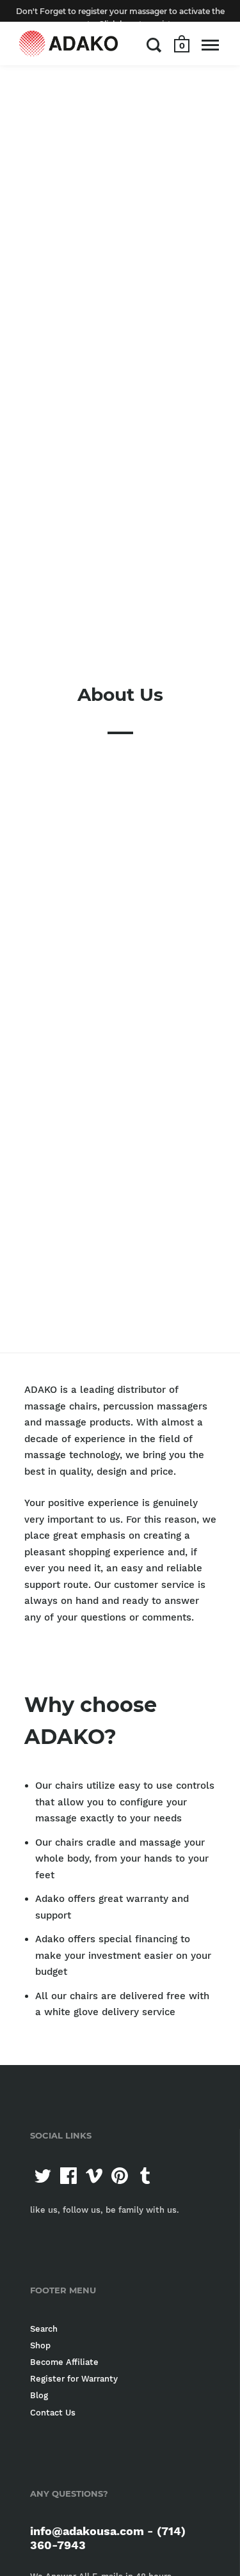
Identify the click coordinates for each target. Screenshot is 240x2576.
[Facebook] (68, 2176)
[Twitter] (43, 2176)
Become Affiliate (64, 2362)
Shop (40, 2345)
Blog (39, 2395)
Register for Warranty (74, 2379)
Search (44, 2329)
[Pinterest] (120, 2176)
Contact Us (53, 2413)
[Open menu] (210, 45)
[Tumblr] (145, 2176)
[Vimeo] (94, 2176)
